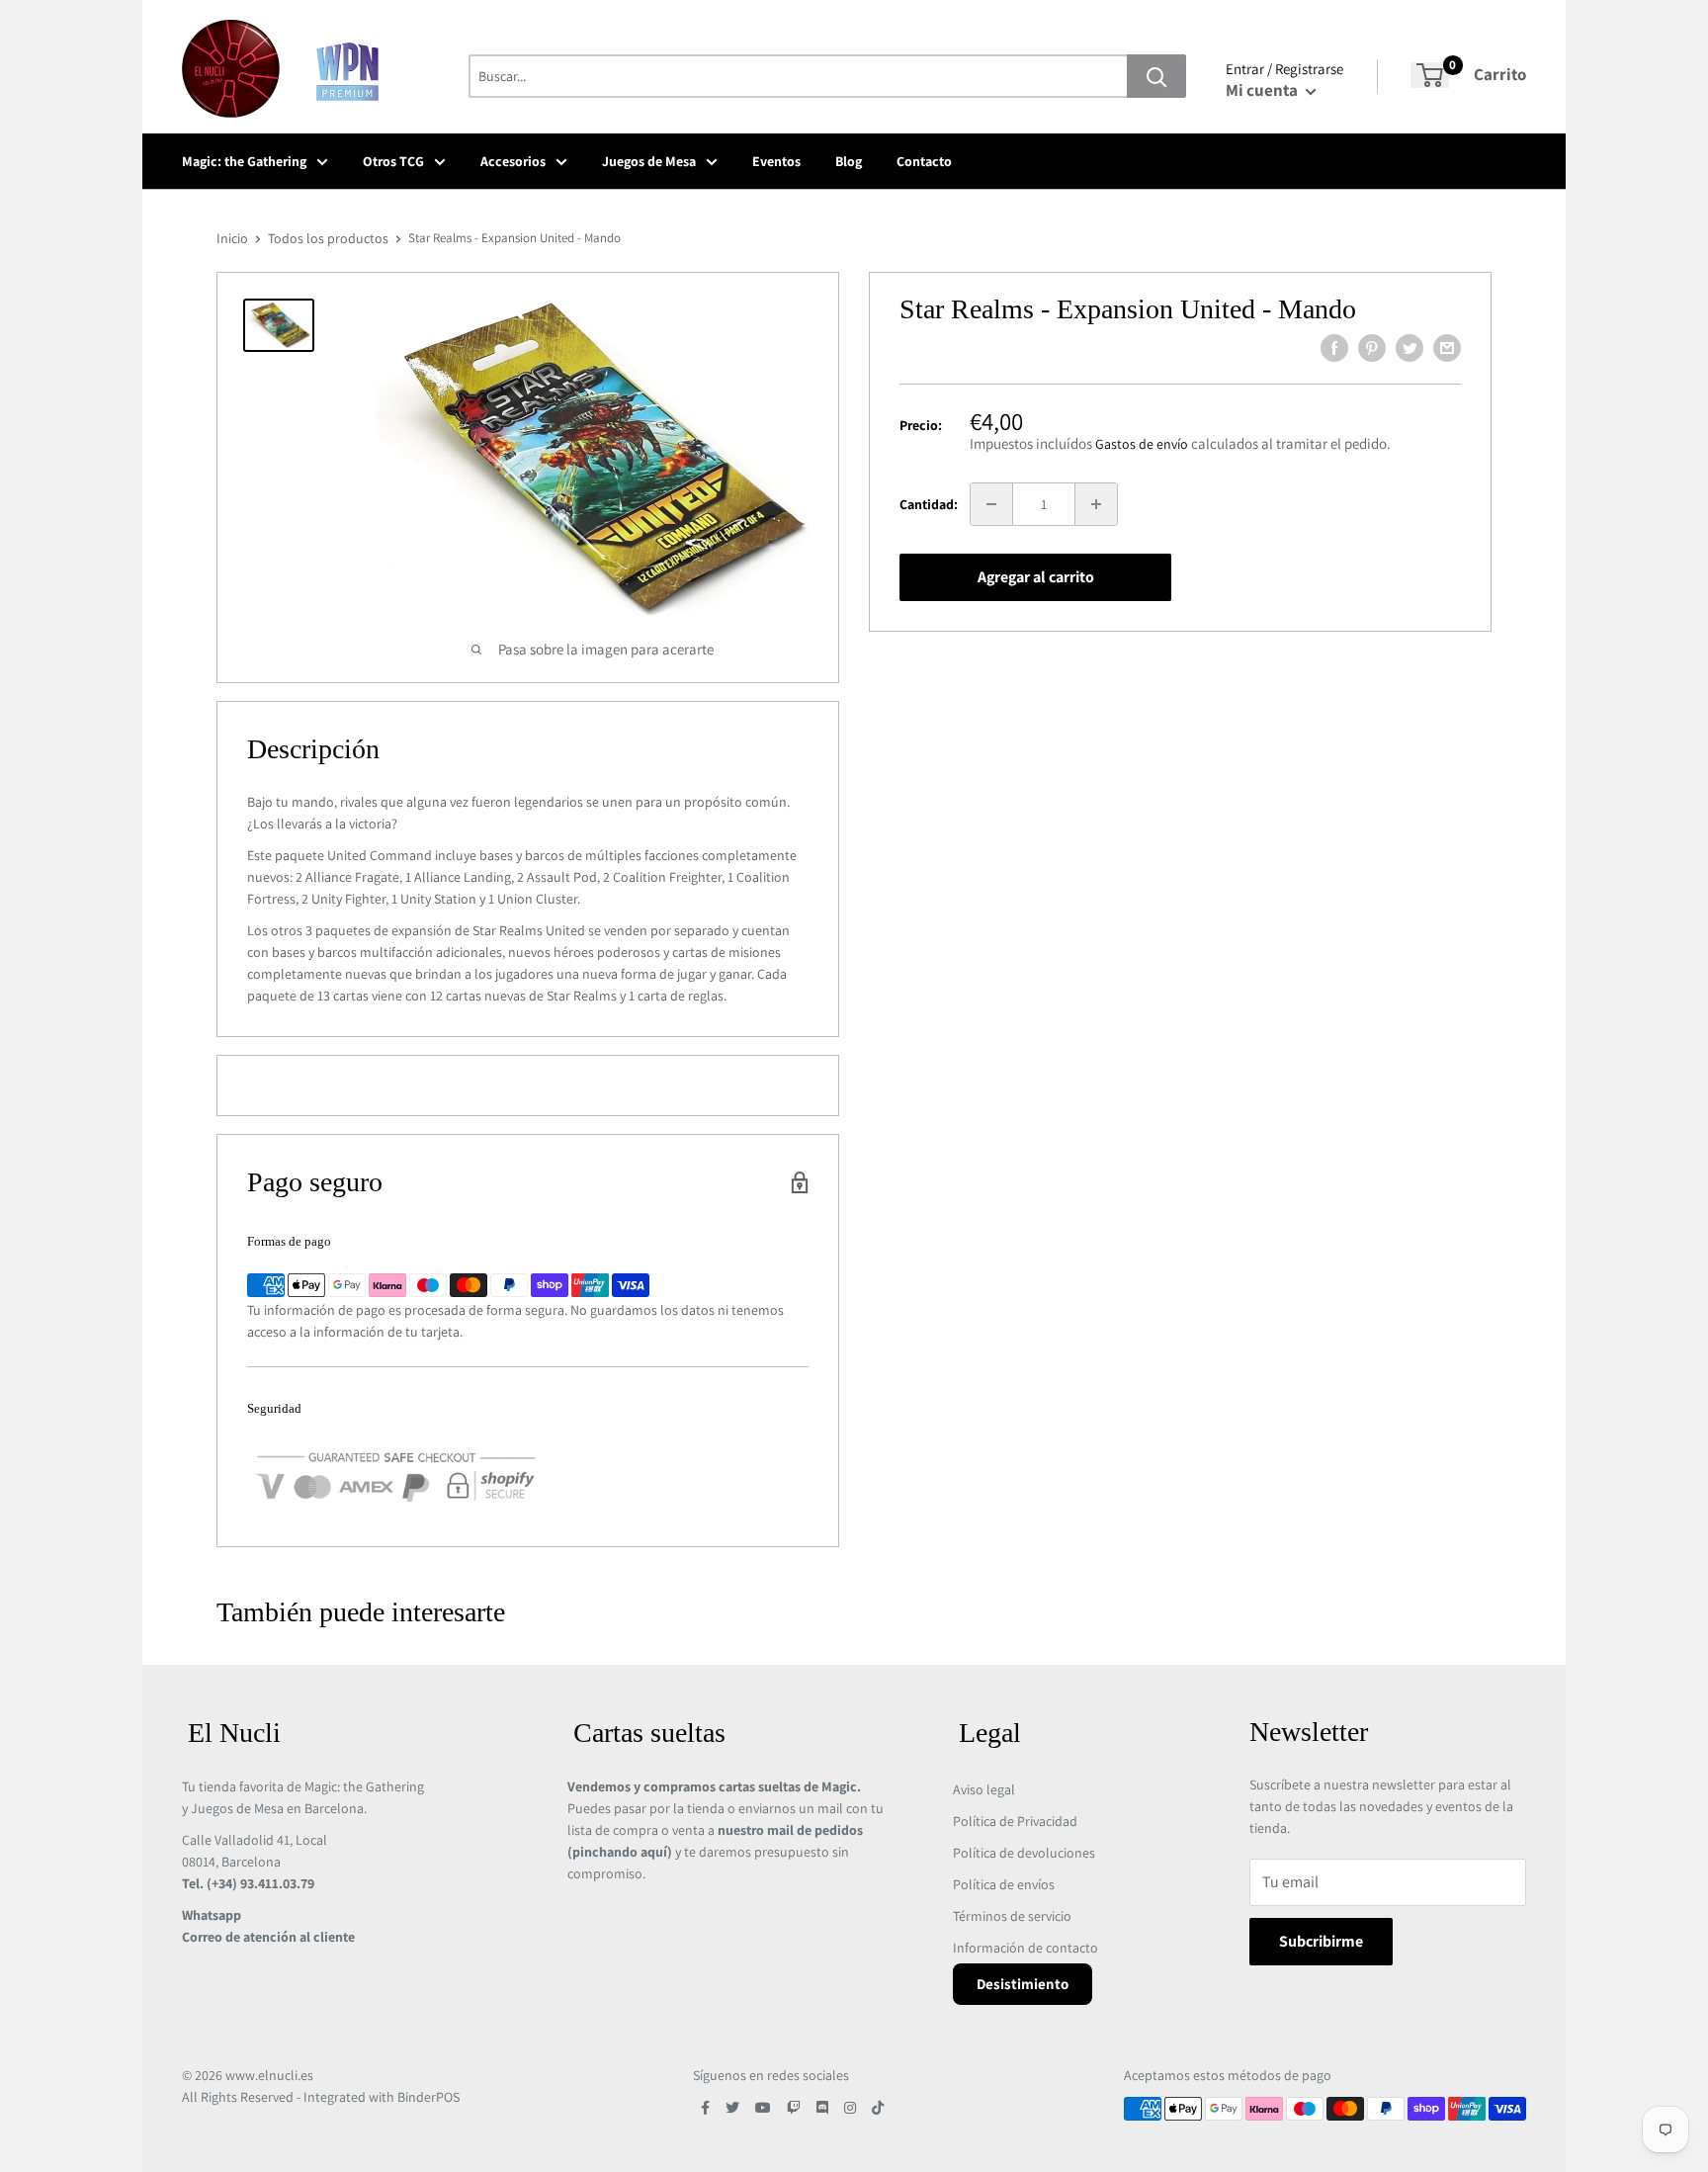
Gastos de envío (1142, 444)
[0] (1430, 75)
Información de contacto (1025, 1948)
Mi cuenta (1263, 90)
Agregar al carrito (1036, 577)
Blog (849, 161)
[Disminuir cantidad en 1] (991, 504)
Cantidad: (929, 504)
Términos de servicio (1012, 1916)
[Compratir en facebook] (1334, 348)
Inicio (232, 238)
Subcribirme (1321, 1941)
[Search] (1156, 76)
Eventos (776, 161)
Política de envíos (1004, 1884)
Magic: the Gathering (244, 161)
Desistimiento (1023, 1984)
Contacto (924, 161)
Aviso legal (984, 1789)
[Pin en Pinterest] (1372, 348)
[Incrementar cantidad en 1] (1096, 504)
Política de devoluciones (1024, 1853)
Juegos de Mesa (649, 161)
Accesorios (513, 161)
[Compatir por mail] (1447, 348)
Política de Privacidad (1015, 1821)
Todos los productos (328, 238)
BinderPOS (428, 2097)
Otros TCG (393, 161)
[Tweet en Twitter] (1409, 348)
